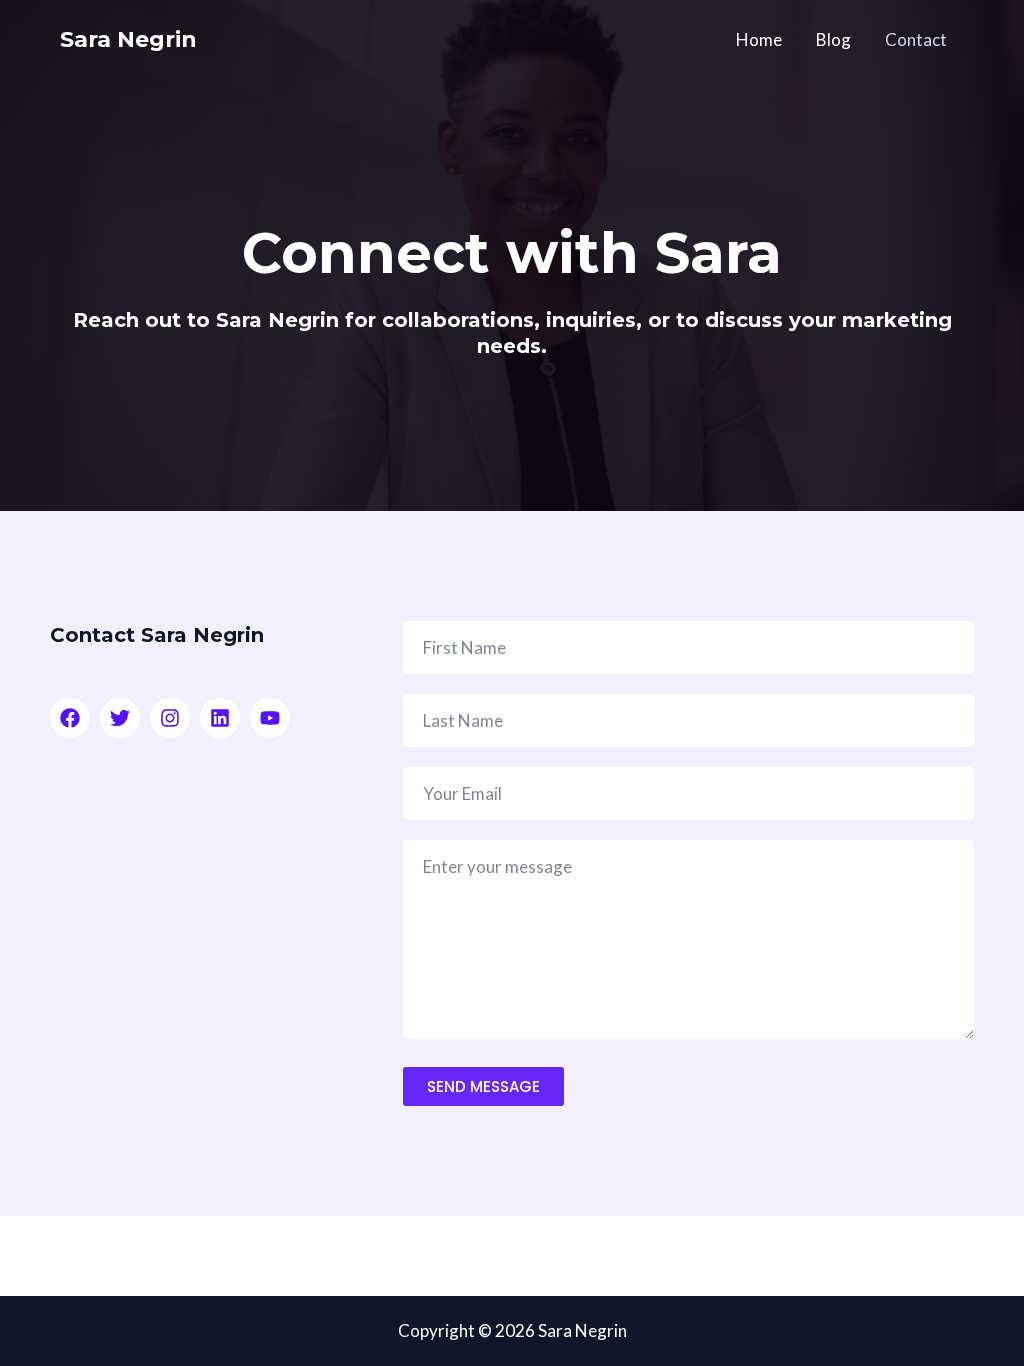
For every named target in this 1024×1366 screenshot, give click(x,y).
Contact (916, 39)
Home (759, 39)
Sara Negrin (128, 39)
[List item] (70, 718)
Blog (833, 39)
